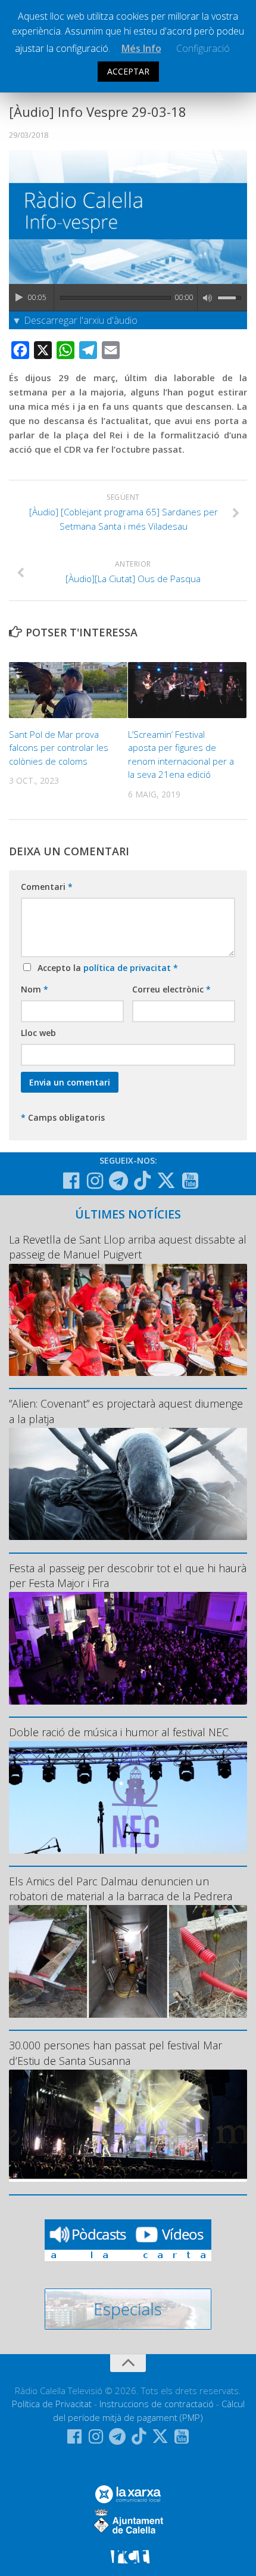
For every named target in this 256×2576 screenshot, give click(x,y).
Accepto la (105, 968)
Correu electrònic (171, 989)
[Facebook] (71, 1181)
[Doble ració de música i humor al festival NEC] (128, 1797)
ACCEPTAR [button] (128, 71)
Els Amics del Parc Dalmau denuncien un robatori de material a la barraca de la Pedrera (121, 1889)
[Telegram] (118, 1181)
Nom (35, 989)
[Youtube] (190, 1181)
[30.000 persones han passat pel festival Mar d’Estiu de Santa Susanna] (128, 2126)
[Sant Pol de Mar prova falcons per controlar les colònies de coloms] (68, 690)
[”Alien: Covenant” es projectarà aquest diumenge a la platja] (128, 1484)
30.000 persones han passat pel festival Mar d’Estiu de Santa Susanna (115, 2053)
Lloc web (38, 1033)
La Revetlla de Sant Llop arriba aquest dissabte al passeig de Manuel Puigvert (128, 1247)
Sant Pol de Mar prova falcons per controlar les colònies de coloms (59, 748)
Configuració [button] (203, 48)
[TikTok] (142, 1180)
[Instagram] (95, 1181)
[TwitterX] (166, 1180)
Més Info (141, 48)
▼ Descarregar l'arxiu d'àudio (75, 320)
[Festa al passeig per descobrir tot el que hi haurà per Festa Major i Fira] (128, 1648)
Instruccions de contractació (157, 2404)
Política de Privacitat (52, 2404)
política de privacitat (128, 968)
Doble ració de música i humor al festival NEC (119, 1732)
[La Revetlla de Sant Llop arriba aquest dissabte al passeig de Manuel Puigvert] (128, 1320)
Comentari (47, 887)
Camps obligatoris (63, 1117)
